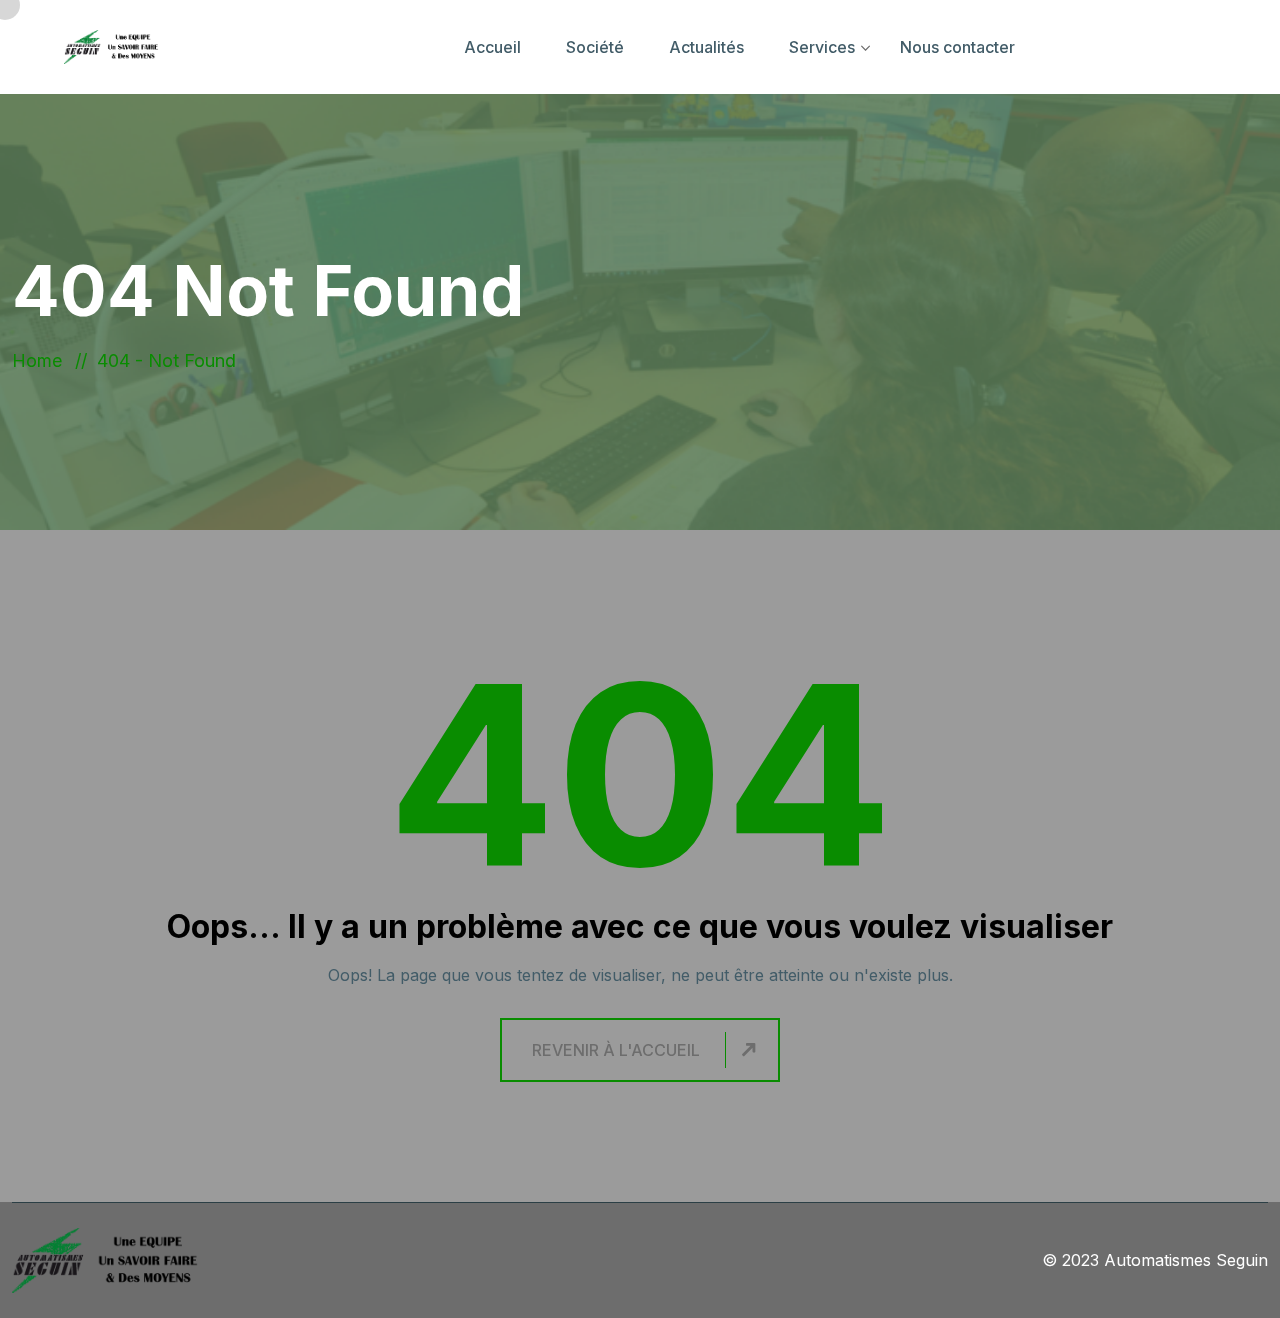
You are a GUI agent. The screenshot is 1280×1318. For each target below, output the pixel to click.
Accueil (492, 47)
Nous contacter (957, 47)
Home (42, 360)
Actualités (706, 47)
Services (822, 47)
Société (595, 47)
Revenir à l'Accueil (616, 1050)
